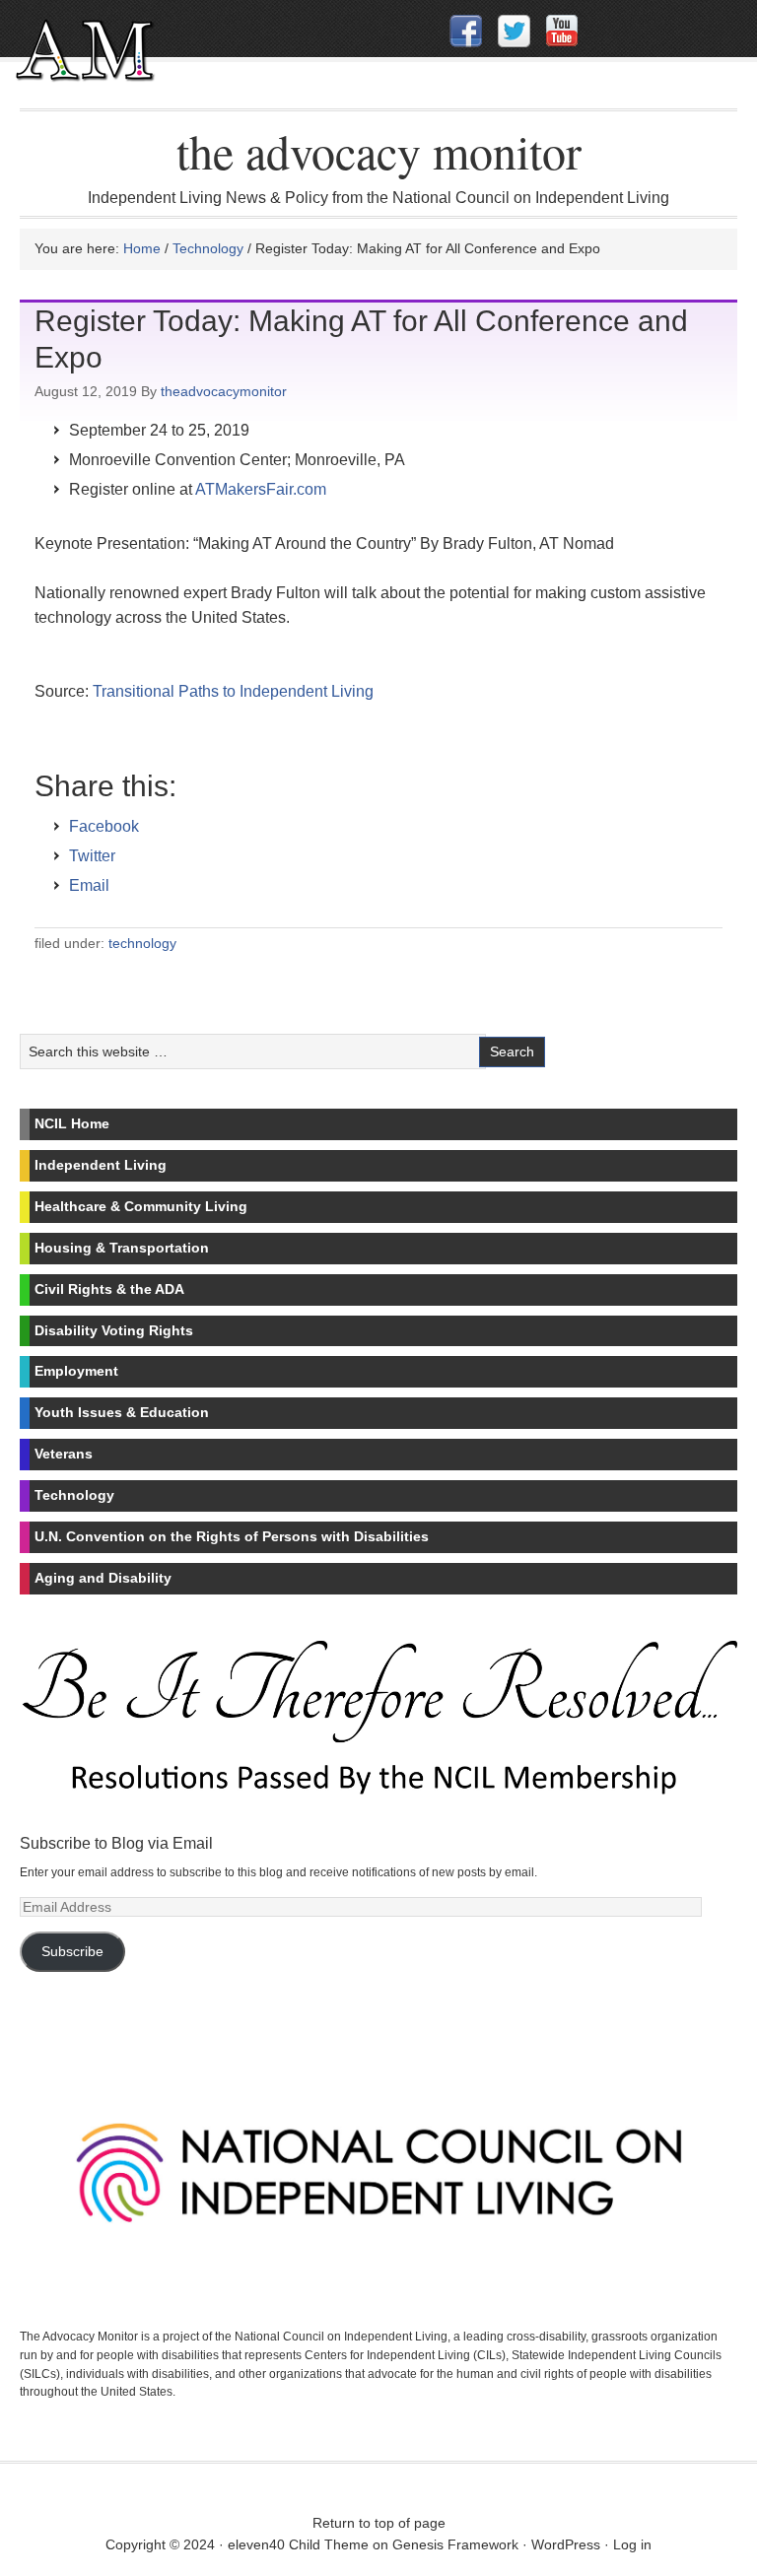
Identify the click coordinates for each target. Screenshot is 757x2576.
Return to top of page (379, 2523)
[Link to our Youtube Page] (562, 31)
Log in (632, 2544)
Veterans (64, 1454)
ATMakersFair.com (261, 489)
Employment (76, 1371)
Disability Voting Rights (114, 1330)
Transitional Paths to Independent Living (233, 691)
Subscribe (72, 1952)
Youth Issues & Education (122, 1412)
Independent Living (101, 1165)
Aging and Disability (103, 1578)
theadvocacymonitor (224, 391)
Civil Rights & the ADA (109, 1289)
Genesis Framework (455, 2544)
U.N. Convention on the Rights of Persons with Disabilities (232, 1536)
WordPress (566, 2544)
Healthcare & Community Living (141, 1206)
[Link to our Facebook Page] (466, 31)
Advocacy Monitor (145, 62)
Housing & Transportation (122, 1248)
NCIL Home (72, 1123)
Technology (142, 943)
